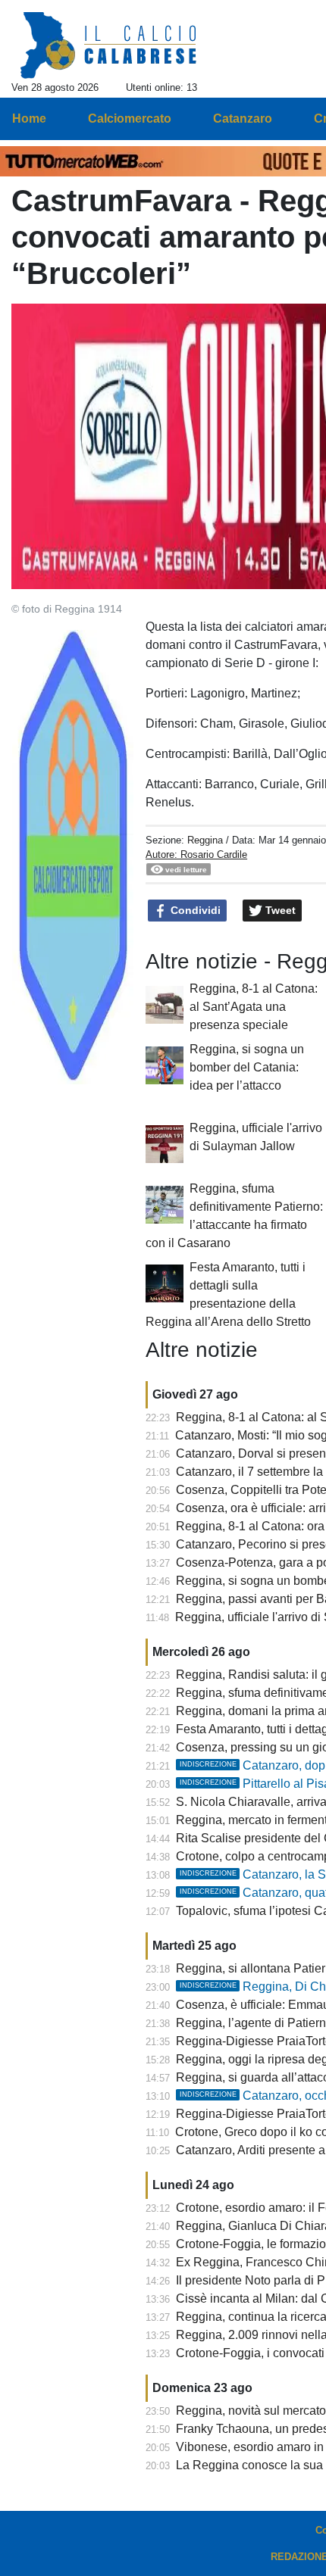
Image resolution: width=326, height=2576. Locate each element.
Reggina (205, 840)
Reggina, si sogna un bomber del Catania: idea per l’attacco (247, 1067)
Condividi (194, 910)
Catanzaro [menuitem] (243, 119)
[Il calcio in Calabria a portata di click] (109, 46)
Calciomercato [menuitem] (130, 119)
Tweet (279, 910)
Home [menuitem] (29, 119)
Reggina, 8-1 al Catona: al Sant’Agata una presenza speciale (254, 1007)
